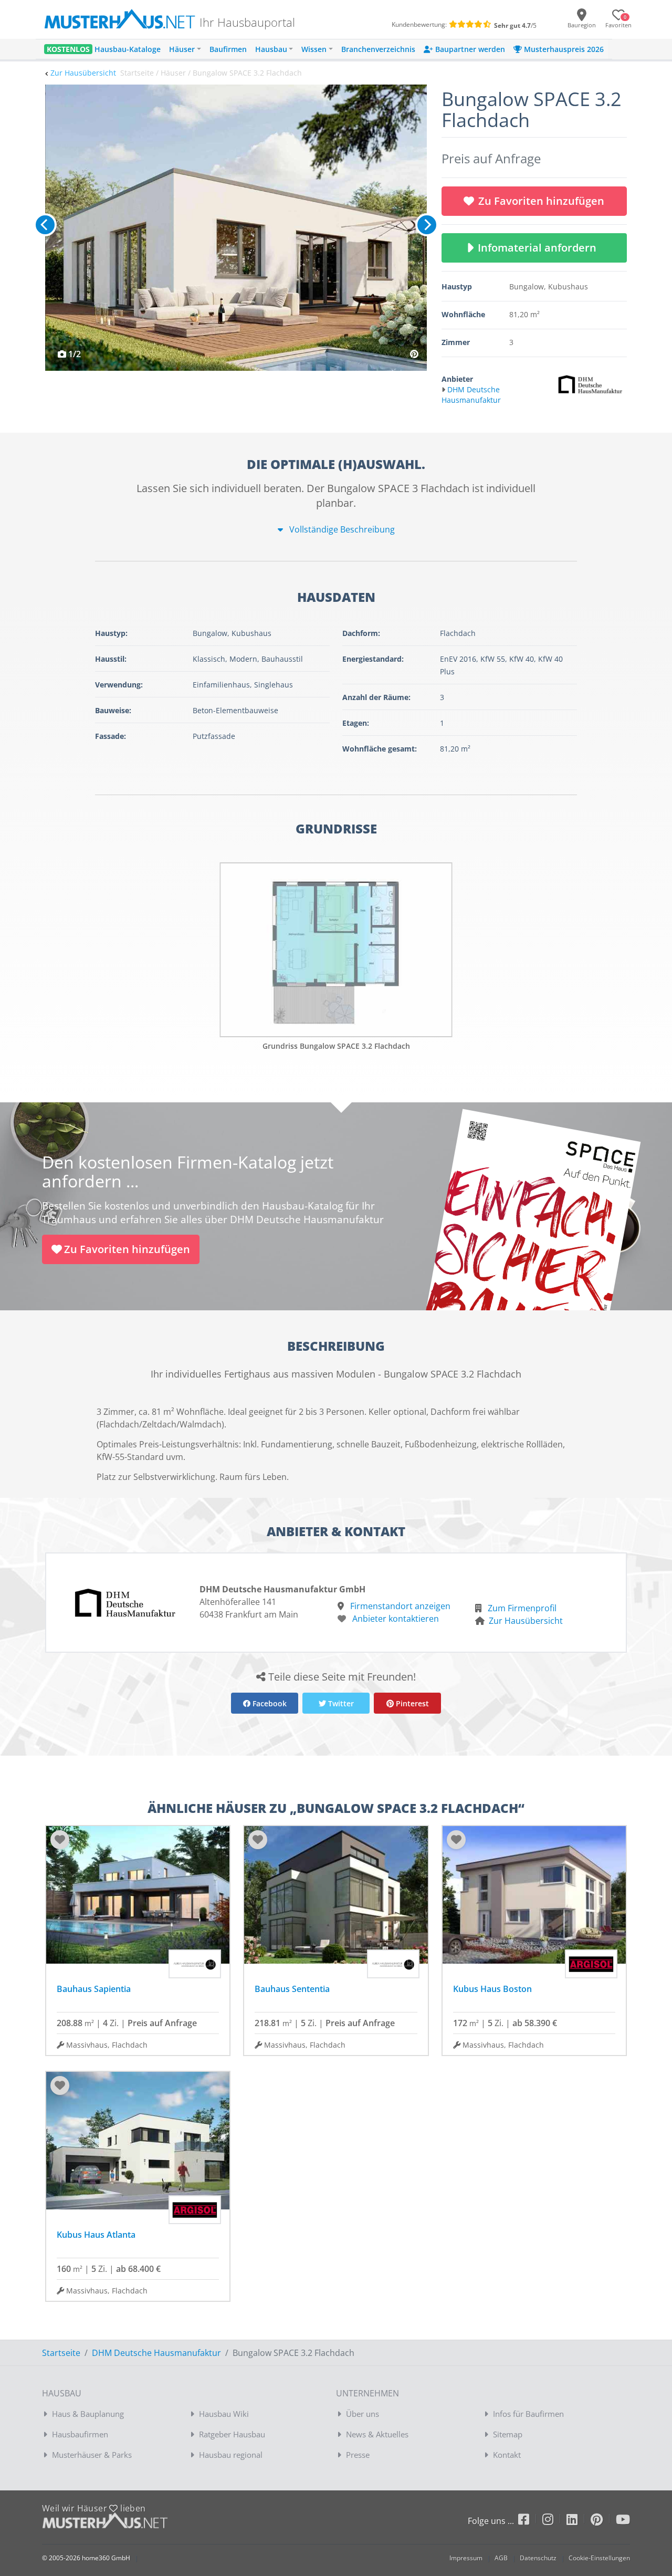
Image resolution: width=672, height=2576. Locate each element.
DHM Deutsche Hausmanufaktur (156, 2353)
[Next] (427, 225)
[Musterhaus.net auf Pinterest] (603, 2521)
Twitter (340, 1703)
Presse (358, 2455)
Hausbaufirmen (80, 2434)
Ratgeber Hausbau (232, 2434)
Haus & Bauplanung (88, 2414)
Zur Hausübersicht (83, 73)
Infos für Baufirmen (528, 2414)
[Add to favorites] (60, 1840)
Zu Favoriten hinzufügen (541, 201)
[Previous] (45, 225)
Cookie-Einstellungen (599, 2558)
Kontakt (507, 2455)
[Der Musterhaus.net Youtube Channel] (623, 2521)
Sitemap (508, 2434)
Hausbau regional (231, 2455)
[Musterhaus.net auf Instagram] (554, 2521)
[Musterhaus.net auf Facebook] (530, 2521)
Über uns (363, 2414)
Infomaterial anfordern (540, 248)
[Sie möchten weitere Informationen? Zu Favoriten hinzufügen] (236, 228)
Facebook (269, 1703)
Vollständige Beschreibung (341, 529)
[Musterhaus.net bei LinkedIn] (579, 2521)
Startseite (61, 2353)
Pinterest (411, 1703)
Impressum (466, 2558)
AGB (501, 2558)
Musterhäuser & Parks (92, 2455)
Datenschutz (538, 2558)
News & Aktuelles (377, 2434)
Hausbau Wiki (224, 2414)
